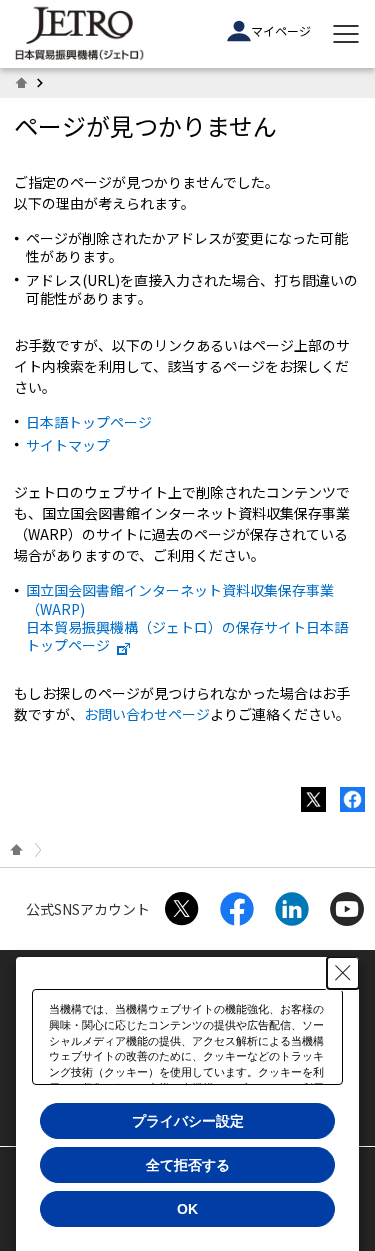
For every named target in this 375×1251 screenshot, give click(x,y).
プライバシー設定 (188, 1121)
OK (187, 1209)
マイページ (281, 30)
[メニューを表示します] (346, 34)
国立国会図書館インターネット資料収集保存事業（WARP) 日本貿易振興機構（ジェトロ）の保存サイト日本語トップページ (187, 617)
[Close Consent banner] (343, 973)
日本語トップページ (89, 422)
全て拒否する (188, 1165)
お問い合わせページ (147, 714)
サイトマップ (68, 445)
